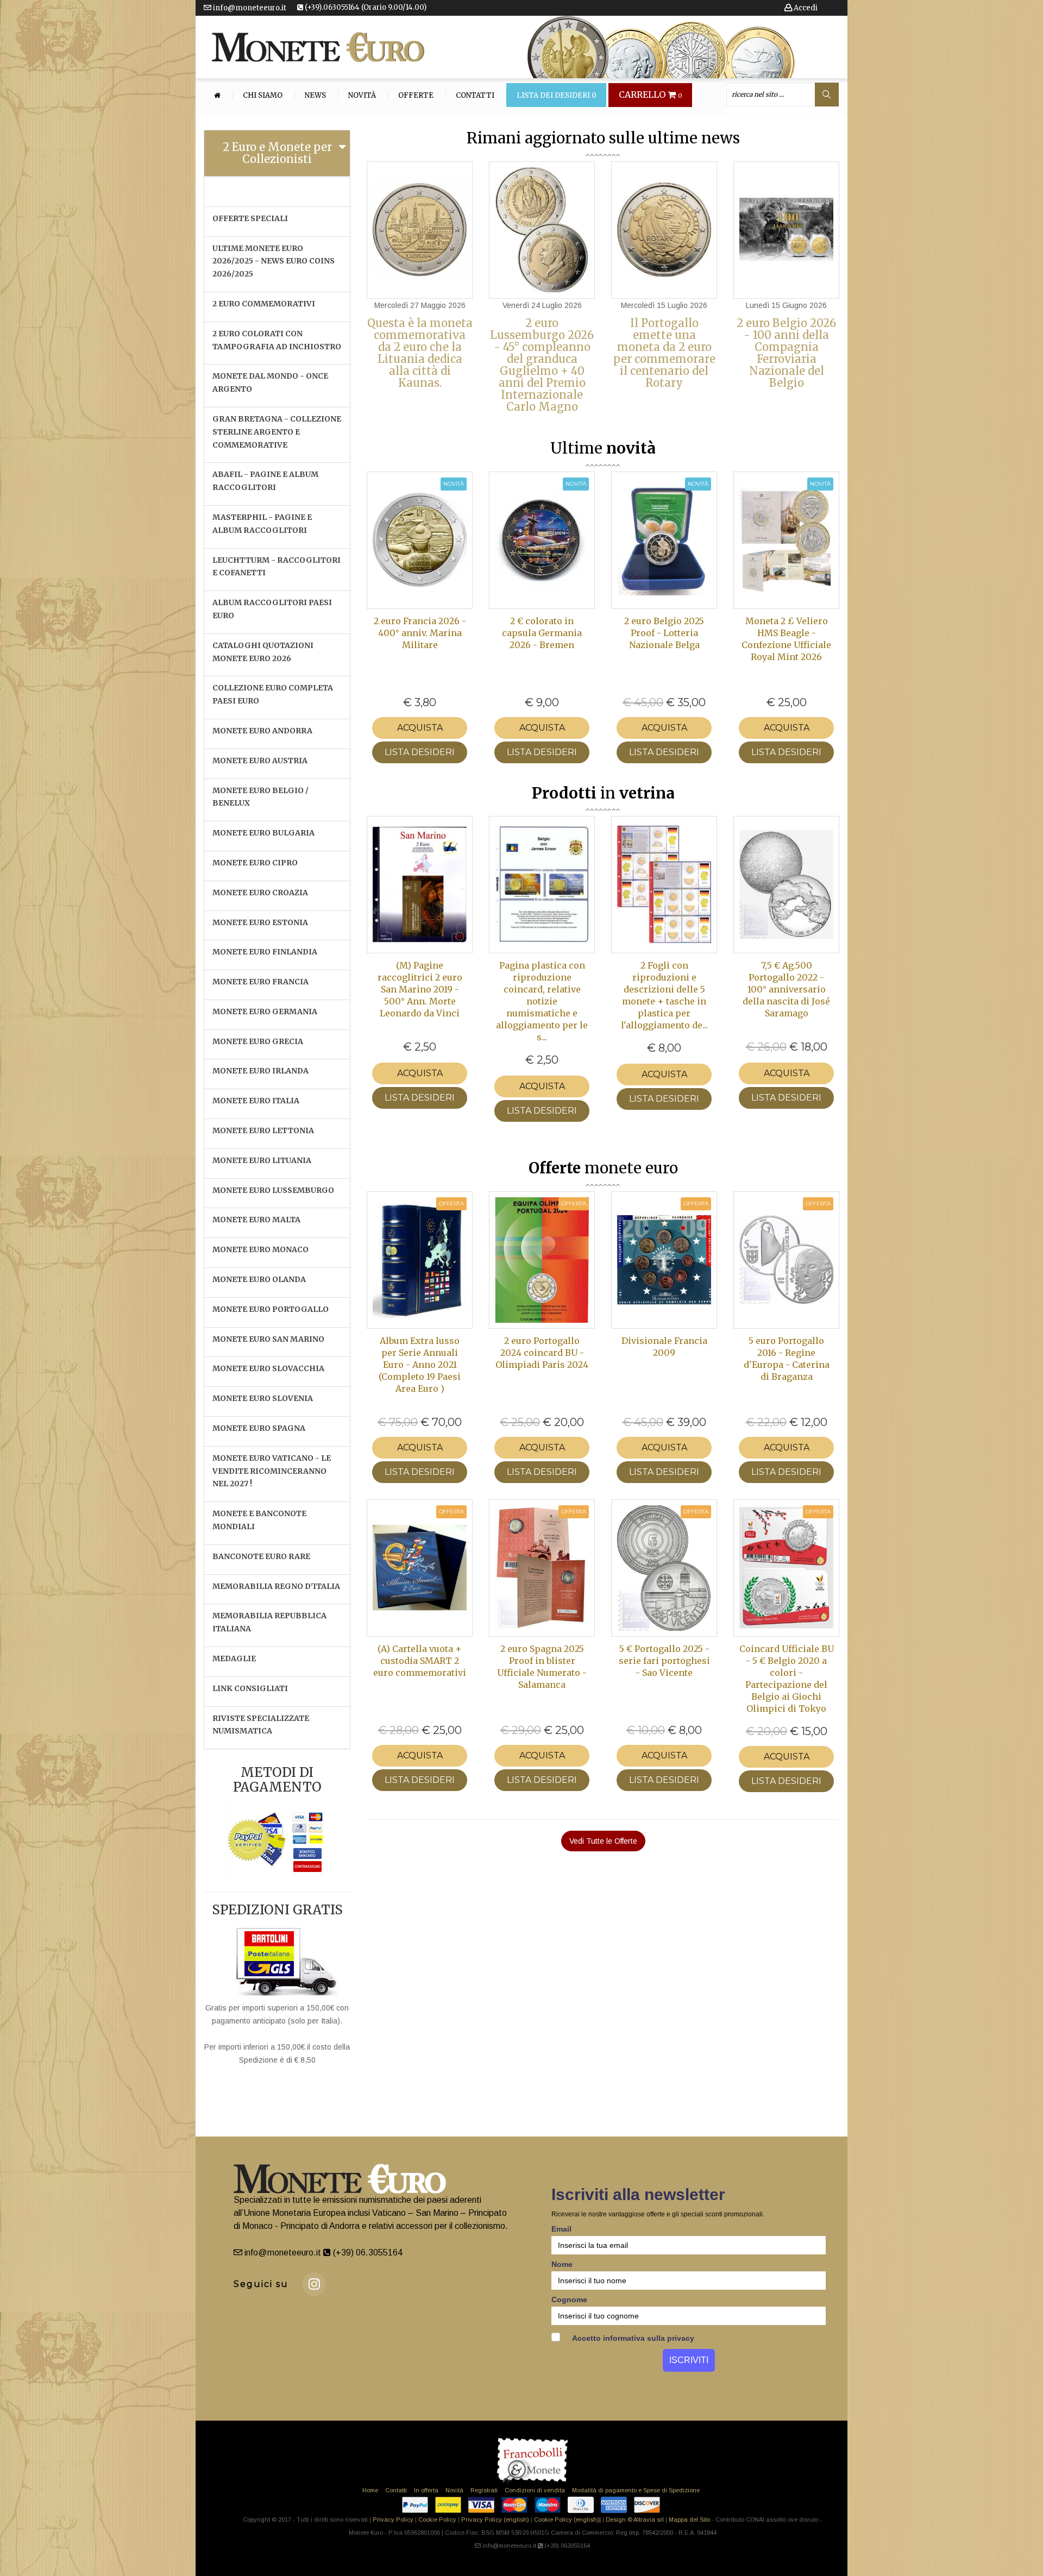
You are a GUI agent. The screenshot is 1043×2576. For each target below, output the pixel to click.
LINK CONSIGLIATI (250, 1688)
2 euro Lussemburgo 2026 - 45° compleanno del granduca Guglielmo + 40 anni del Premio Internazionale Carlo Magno (542, 365)
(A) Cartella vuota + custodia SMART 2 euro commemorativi (420, 1661)
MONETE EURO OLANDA (259, 1279)
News (315, 96)
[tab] (277, 153)
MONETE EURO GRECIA (258, 1041)
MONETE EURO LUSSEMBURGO (273, 1190)
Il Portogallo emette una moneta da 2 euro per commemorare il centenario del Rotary (664, 353)
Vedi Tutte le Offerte (603, 1841)
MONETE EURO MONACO (260, 1249)
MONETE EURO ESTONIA (260, 922)
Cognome (569, 2299)
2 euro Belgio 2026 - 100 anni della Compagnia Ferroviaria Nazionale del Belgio (786, 353)
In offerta (426, 2490)
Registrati (484, 2490)
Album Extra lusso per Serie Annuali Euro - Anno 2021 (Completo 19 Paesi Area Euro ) (420, 1365)
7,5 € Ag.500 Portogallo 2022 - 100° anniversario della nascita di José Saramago (786, 989)
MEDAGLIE (234, 1658)
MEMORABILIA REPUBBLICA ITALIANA (269, 1622)
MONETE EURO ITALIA (256, 1101)
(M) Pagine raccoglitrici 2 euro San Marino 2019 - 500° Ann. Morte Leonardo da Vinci (420, 989)
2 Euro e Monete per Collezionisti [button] (277, 153)
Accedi (805, 8)
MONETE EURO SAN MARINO (268, 1339)
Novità (362, 96)
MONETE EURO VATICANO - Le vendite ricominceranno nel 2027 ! (272, 1471)
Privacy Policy (393, 2520)
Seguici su (261, 2284)
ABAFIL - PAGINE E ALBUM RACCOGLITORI (265, 481)
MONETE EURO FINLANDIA (265, 952)
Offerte (416, 96)
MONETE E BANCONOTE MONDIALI (259, 1520)
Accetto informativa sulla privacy (632, 2338)
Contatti (475, 96)
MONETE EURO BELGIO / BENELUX (260, 797)
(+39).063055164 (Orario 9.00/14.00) (365, 7)
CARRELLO (651, 95)
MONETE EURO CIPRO (255, 863)
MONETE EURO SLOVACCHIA (268, 1368)
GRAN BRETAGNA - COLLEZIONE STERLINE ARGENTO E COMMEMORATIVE (277, 432)
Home (370, 2490)
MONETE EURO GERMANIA (265, 1011)
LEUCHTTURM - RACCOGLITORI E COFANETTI (277, 567)
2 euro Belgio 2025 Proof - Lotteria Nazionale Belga (664, 633)
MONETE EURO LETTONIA (263, 1130)
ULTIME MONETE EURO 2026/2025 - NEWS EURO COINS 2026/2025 (274, 261)
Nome (562, 2264)
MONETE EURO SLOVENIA (263, 1398)
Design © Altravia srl (635, 2520)
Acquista (420, 728)
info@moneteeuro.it (249, 8)
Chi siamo (263, 96)
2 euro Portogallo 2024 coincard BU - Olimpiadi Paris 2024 (542, 1353)
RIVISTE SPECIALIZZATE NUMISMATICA (261, 1725)
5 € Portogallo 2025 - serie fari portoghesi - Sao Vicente (664, 1661)
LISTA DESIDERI (420, 752)
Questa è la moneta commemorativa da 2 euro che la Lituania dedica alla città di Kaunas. (420, 353)
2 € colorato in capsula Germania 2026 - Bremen (542, 633)
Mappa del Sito (689, 2520)
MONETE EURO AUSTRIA (260, 761)
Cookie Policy (437, 2520)
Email (561, 2229)
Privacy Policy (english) (495, 2520)
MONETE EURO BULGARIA (263, 833)
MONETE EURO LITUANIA (262, 1160)
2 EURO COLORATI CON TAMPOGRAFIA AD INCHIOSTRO (277, 340)
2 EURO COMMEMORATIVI (264, 304)
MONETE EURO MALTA (256, 1220)
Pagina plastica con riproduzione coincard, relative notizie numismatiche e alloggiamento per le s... (542, 1001)
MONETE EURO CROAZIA (260, 893)
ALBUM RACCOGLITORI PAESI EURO (272, 609)
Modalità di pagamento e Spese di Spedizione (636, 2490)
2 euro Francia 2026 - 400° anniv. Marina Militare (420, 633)
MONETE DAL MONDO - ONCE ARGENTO (270, 382)
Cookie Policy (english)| (567, 2520)
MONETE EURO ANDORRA (262, 731)
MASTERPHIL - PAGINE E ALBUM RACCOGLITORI (262, 524)
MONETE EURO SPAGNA (259, 1428)
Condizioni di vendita (535, 2490)
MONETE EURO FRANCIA (260, 982)
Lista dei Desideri (557, 96)
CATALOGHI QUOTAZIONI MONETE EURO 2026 (263, 652)
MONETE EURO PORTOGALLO (271, 1309)
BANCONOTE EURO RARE (261, 1556)
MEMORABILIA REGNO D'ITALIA (276, 1586)
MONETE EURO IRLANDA (260, 1071)
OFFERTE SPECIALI (250, 218)
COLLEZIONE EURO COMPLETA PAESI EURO (273, 694)
